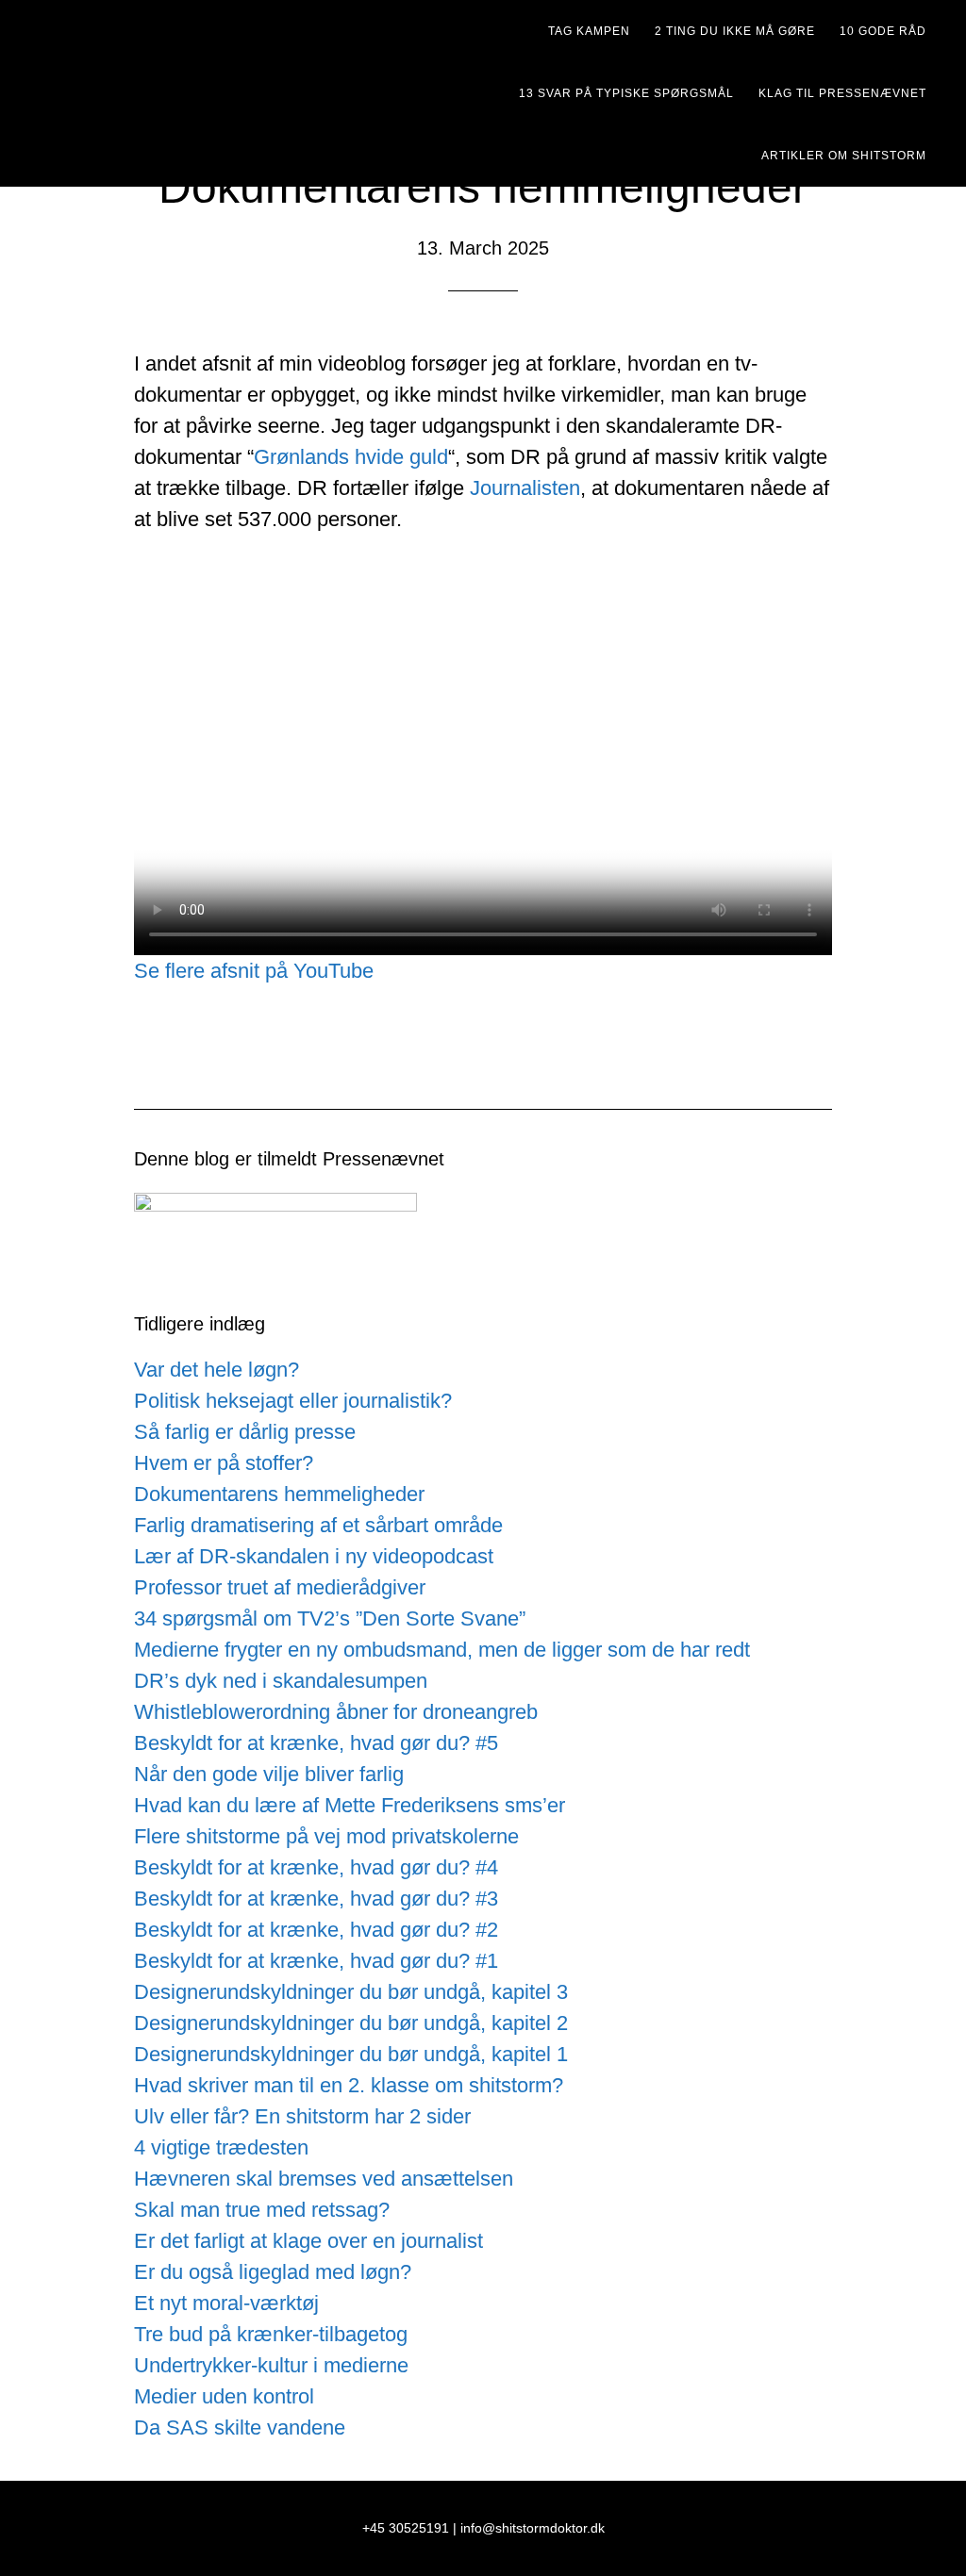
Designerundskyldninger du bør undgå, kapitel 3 (351, 1992)
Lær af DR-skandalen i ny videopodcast (314, 1556)
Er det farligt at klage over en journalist (308, 2241)
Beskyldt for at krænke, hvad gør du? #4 (316, 1867)
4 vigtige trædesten (221, 2147)
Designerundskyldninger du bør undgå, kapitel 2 (351, 2023)
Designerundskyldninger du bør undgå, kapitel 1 (351, 2054)
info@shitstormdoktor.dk (533, 2528)
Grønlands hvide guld (351, 457)
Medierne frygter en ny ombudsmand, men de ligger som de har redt (442, 1650)
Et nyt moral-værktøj (226, 2303)
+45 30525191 (406, 2528)
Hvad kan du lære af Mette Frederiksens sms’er (350, 1805)
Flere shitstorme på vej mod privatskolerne (326, 1836)
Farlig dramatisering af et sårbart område (318, 1525)
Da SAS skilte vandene (240, 2427)
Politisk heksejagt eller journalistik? (293, 1401)
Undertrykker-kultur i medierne (271, 2365)
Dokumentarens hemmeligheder (279, 1494)
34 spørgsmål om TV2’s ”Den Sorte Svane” (330, 1618)
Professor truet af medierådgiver (280, 1587)
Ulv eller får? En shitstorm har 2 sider (302, 2116)
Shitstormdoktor (200, 33)
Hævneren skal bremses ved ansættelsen (324, 2179)
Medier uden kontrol (224, 2396)
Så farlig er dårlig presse (245, 1432)
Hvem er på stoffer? (224, 1463)
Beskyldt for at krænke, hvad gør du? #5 (316, 1743)
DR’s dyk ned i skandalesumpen (281, 1681)
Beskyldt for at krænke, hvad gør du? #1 (316, 1961)
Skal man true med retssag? (262, 2210)
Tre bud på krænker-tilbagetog (271, 2334)
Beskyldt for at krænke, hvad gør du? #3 (316, 1899)
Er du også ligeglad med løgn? (273, 2272)
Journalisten (525, 488)
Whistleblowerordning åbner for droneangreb (336, 1712)
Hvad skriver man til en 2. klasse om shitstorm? (349, 2085)
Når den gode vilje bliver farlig (269, 1774)
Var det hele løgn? (217, 1370)
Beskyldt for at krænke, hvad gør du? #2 (316, 1930)
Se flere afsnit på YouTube (254, 971)
